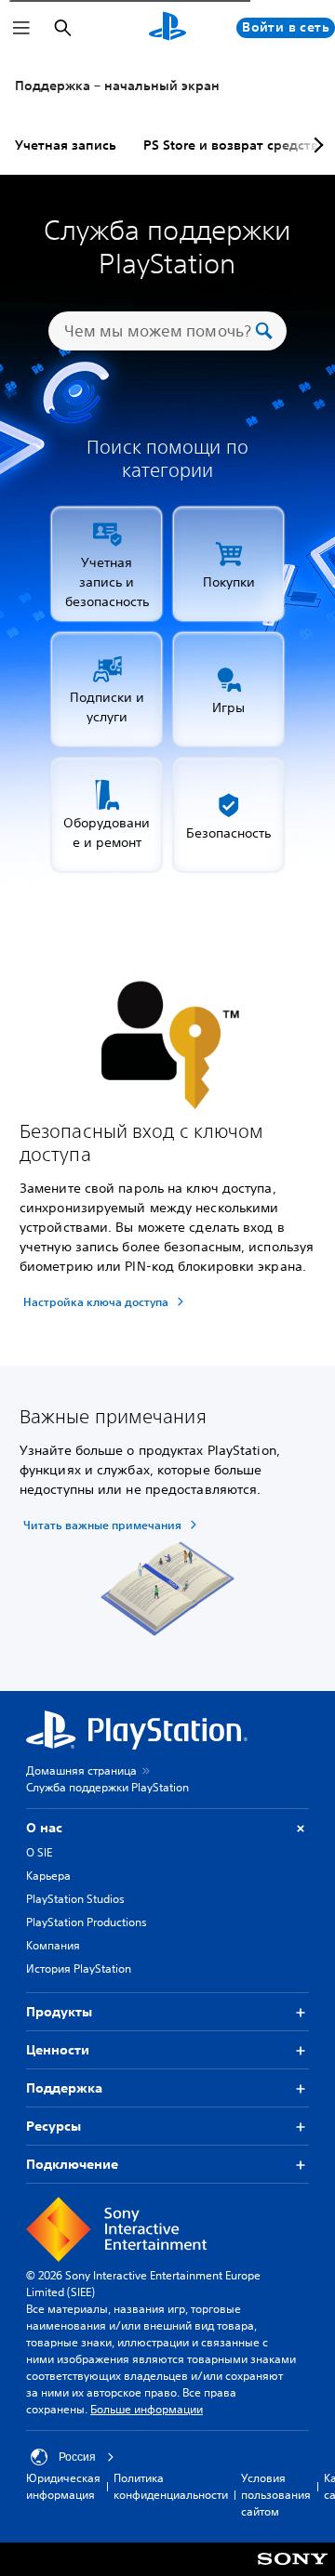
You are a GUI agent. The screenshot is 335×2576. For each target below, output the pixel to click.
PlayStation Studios (75, 1899)
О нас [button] (44, 1828)
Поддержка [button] (64, 2088)
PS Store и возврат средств (231, 145)
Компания (53, 1945)
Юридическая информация (63, 2486)
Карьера (48, 1876)
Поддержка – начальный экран (117, 86)
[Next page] (315, 145)
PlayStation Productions (87, 1922)
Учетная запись (66, 145)
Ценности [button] (58, 2050)
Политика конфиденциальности (171, 2486)
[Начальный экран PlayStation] (167, 28)
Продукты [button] (59, 2012)
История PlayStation (79, 1968)
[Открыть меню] (21, 28)
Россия (77, 2457)
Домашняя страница (81, 1770)
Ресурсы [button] (54, 2126)
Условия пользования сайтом (276, 2495)
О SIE (39, 1852)
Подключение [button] (72, 2164)
